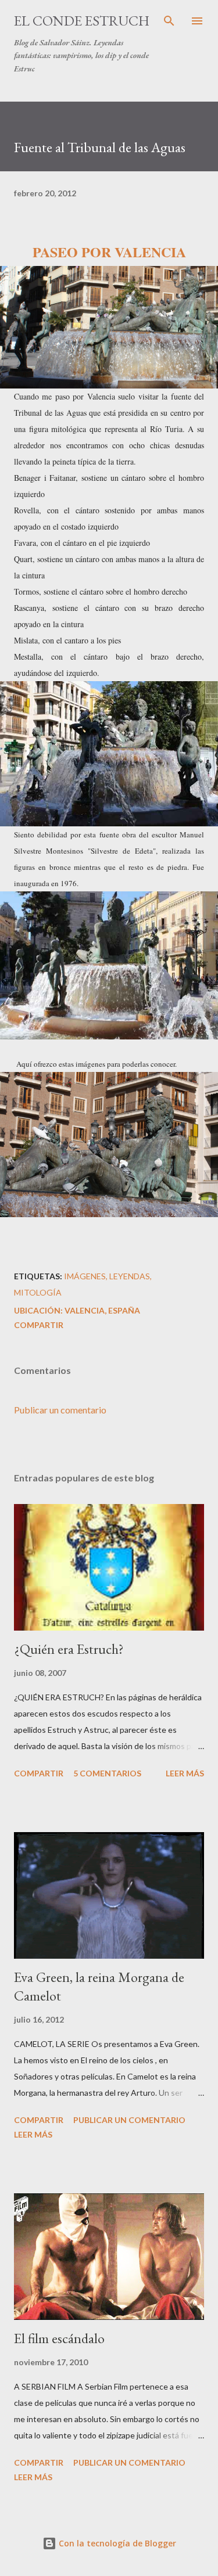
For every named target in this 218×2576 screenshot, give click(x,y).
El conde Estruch (82, 21)
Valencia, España (102, 1310)
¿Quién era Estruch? (69, 1649)
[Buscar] (169, 21)
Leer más (185, 1773)
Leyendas (130, 1276)
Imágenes (85, 1276)
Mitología (38, 1292)
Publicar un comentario (60, 1410)
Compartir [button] (39, 1325)
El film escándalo (59, 2338)
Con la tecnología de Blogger (116, 2543)
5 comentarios (107, 1773)
